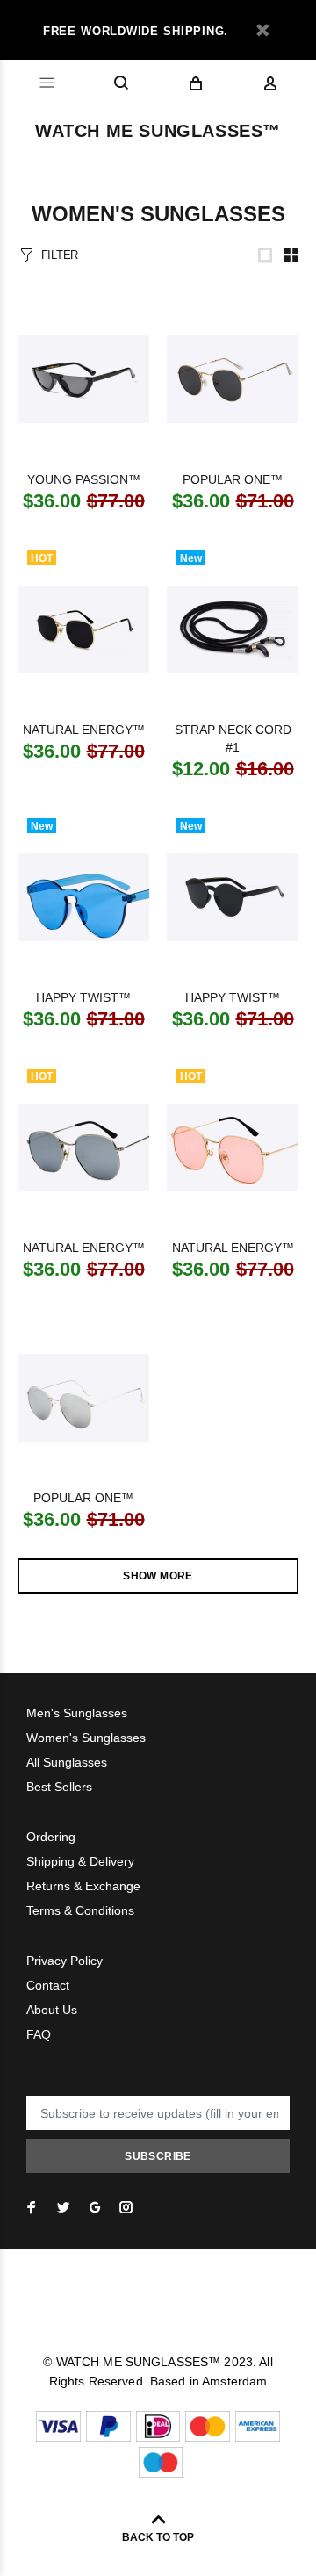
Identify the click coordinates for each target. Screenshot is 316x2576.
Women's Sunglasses (86, 1738)
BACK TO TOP (158, 2537)
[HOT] (83, 630)
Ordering (51, 1837)
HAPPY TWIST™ (83, 997)
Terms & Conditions (80, 1910)
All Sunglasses (67, 1762)
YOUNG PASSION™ (84, 479)
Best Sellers (59, 1787)
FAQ (39, 2034)
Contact (48, 1985)
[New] (233, 630)
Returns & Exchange (83, 1886)
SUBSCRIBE (158, 2156)
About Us (52, 2010)
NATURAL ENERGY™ (84, 730)
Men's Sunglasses (77, 1713)
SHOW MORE (158, 1576)
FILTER (60, 255)
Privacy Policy (65, 1961)
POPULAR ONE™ (233, 479)
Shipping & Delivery (80, 1861)
